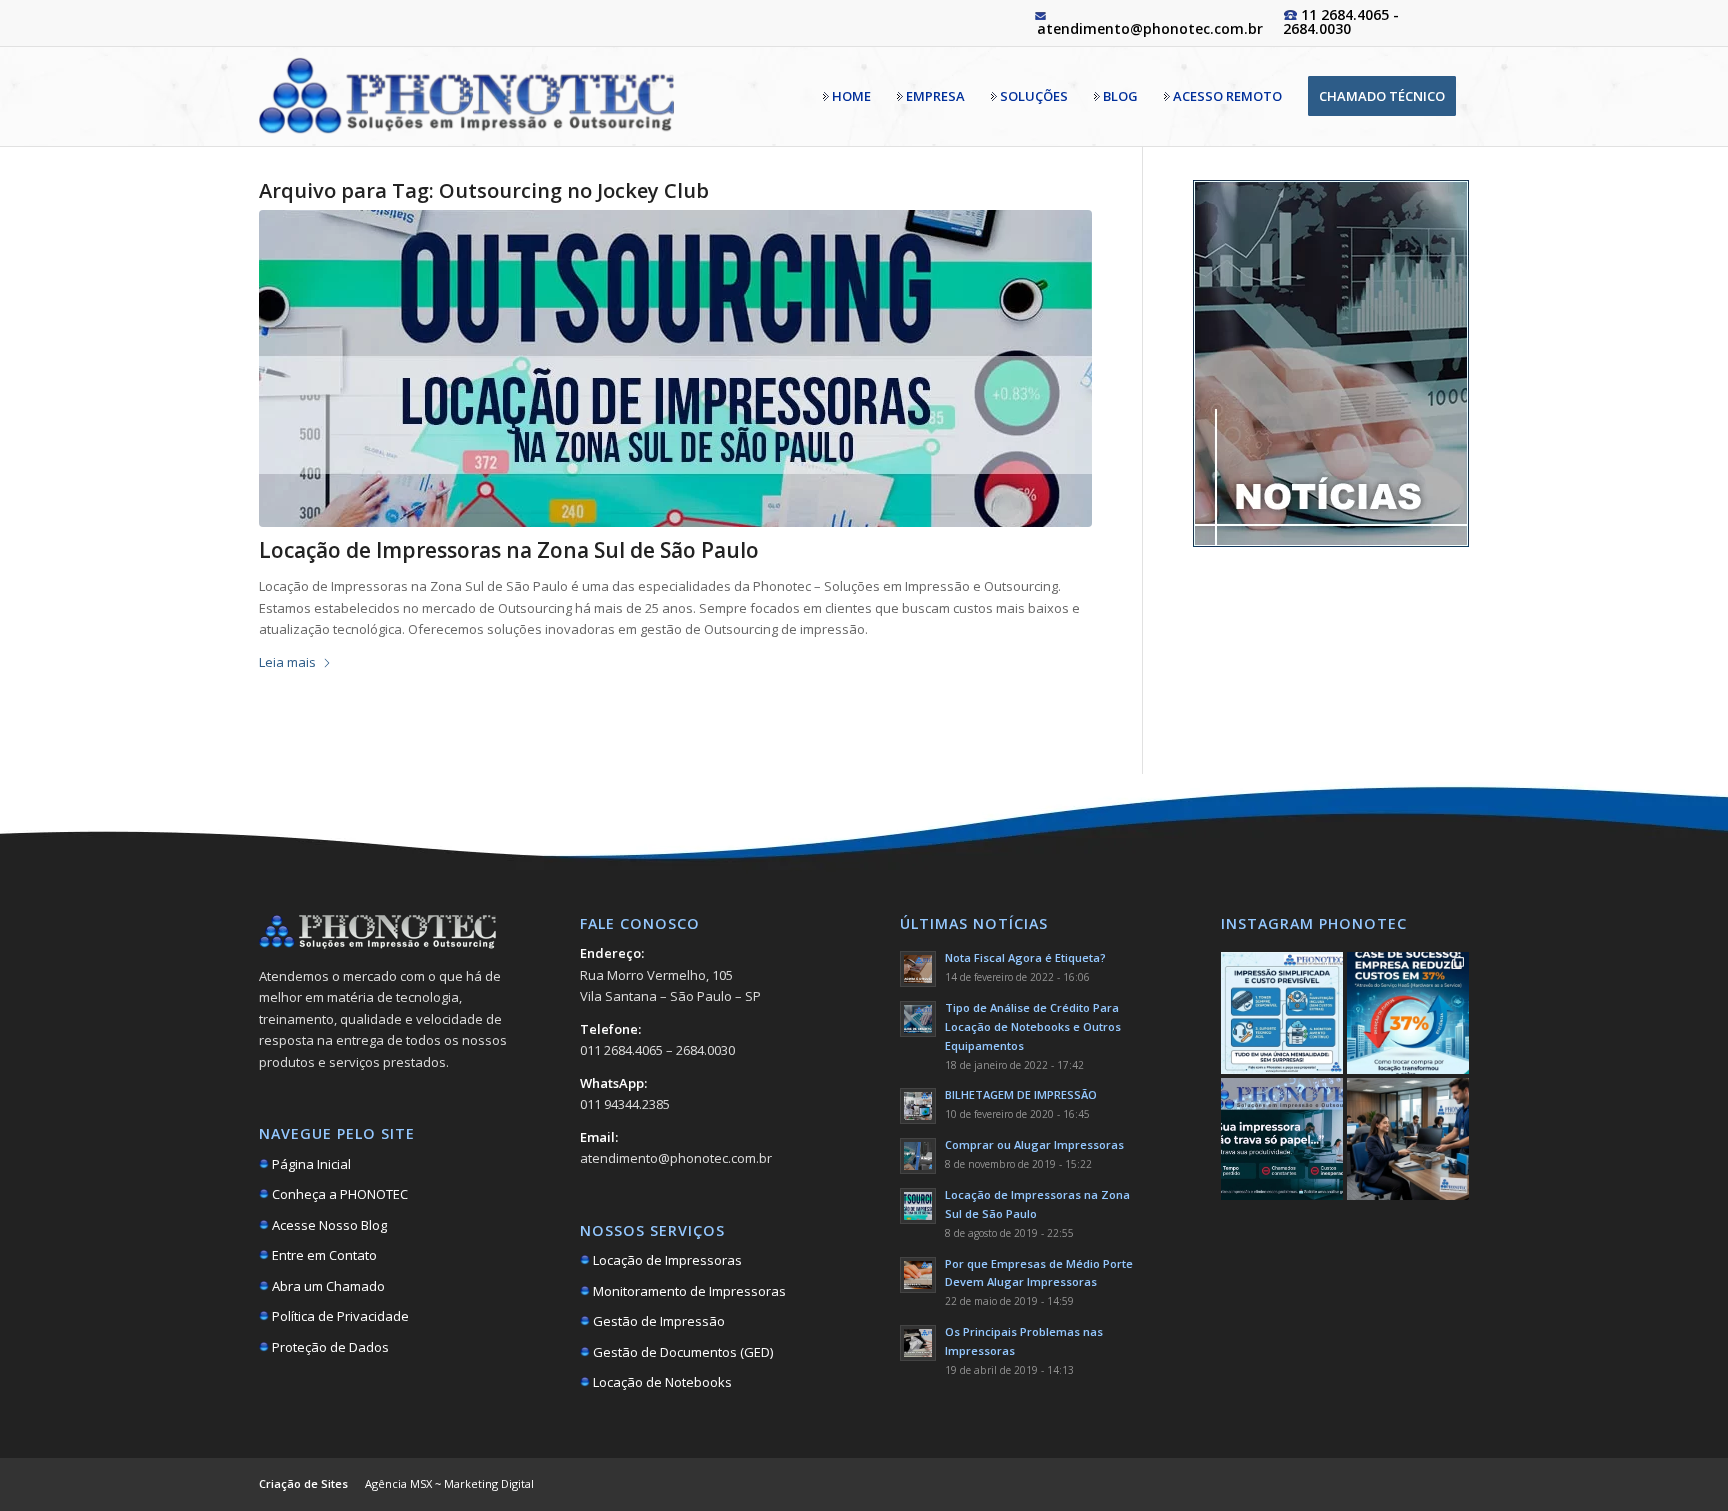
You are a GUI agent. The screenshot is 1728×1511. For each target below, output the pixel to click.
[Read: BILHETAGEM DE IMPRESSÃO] (918, 1106)
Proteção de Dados (329, 1347)
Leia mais (287, 662)
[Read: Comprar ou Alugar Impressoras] (918, 1156)
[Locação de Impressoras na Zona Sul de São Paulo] (675, 368)
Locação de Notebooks (661, 1382)
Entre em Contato (323, 1255)
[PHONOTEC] (466, 96)
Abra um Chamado (327, 1286)
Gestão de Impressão (657, 1321)
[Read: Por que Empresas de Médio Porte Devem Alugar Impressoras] (918, 1275)
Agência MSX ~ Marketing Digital (449, 1483)
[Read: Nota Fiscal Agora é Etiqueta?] (918, 969)
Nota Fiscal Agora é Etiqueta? (1025, 957)
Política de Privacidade (339, 1316)
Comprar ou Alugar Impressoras (1034, 1144)
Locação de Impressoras (666, 1260)
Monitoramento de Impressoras (688, 1291)
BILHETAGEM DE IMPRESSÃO (1021, 1094)
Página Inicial (310, 1164)
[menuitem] (847, 96)
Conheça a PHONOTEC (338, 1194)
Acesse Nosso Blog (328, 1225)
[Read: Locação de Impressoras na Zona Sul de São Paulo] (918, 1206)
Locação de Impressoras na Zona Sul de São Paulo (509, 550)
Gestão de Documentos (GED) (681, 1352)
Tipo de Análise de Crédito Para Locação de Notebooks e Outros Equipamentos (1033, 1026)
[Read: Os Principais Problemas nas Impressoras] (918, 1343)
